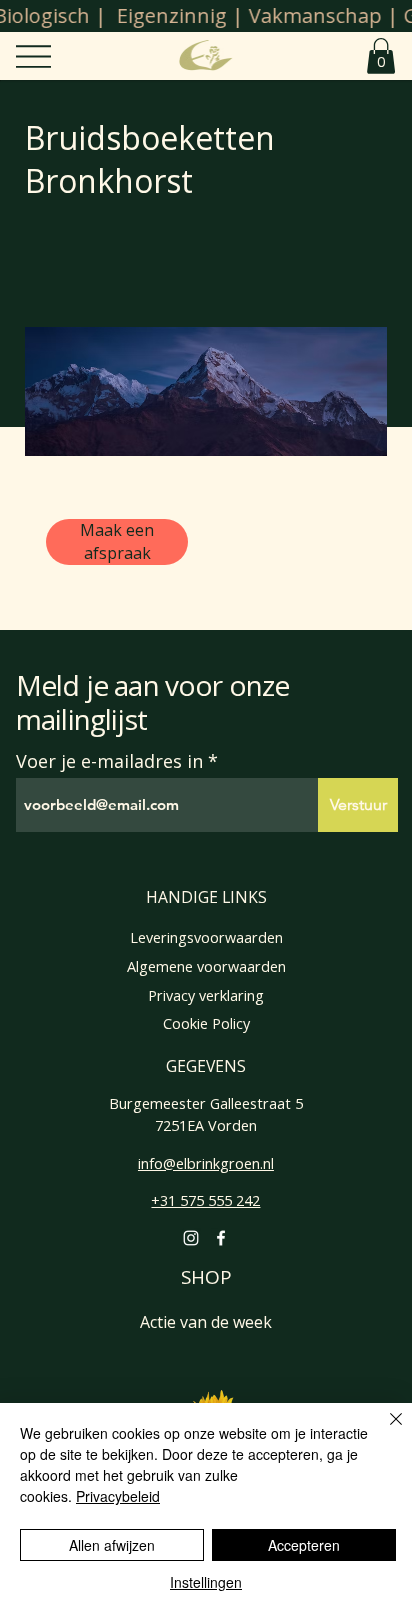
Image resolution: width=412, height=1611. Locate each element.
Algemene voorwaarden (206, 966)
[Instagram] (191, 1238)
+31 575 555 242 (205, 1200)
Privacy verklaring (206, 995)
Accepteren (304, 1545)
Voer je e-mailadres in (109, 761)
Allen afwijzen (112, 1545)
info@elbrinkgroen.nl (206, 1163)
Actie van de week (206, 1322)
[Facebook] (221, 1238)
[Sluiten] (384, 1431)
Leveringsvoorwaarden (206, 937)
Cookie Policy (206, 1023)
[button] (381, 56)
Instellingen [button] (206, 1582)
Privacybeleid (118, 1496)
